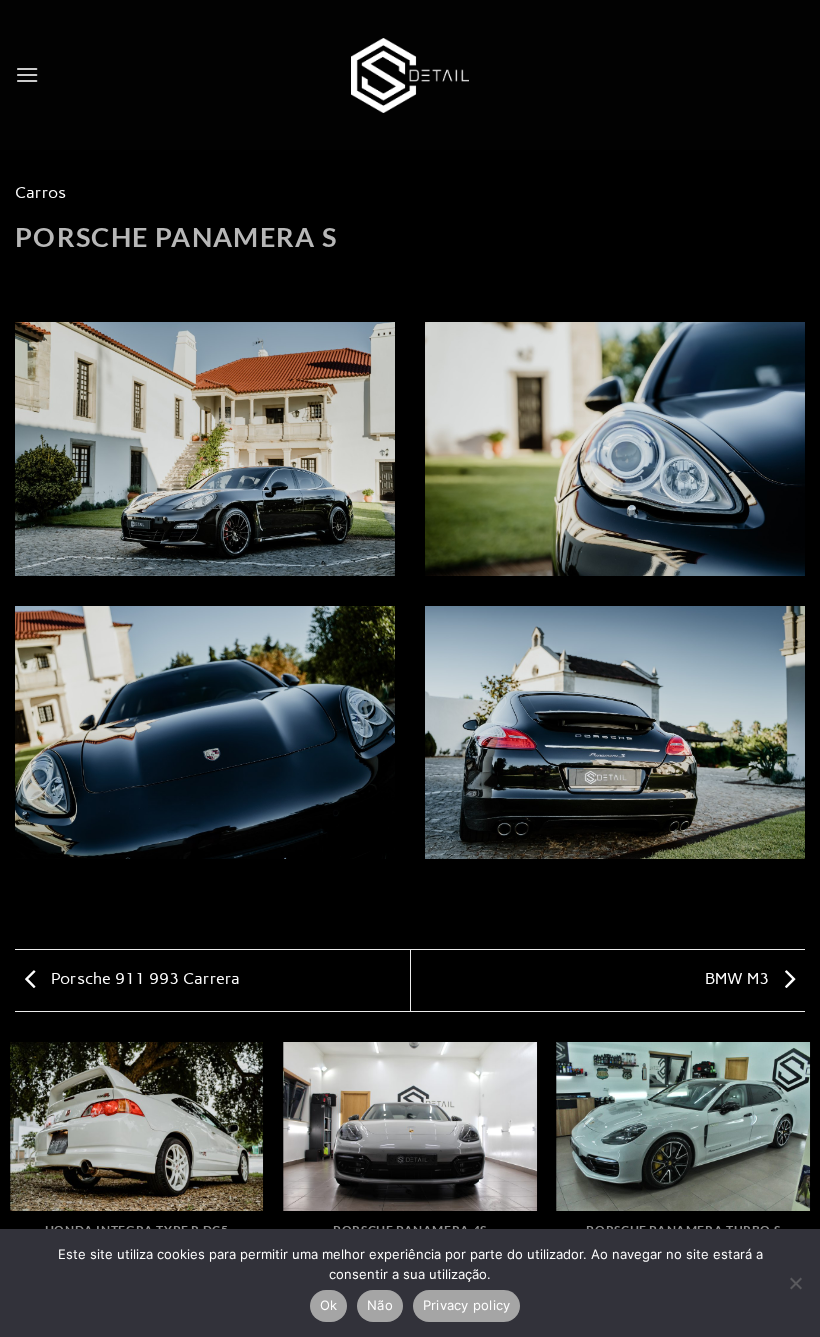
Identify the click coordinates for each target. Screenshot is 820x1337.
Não (380, 1305)
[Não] (795, 1289)
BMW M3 (739, 978)
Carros (40, 192)
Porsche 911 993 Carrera (143, 978)
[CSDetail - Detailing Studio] (410, 75)
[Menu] (27, 74)
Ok (329, 1305)
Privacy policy (467, 1305)
